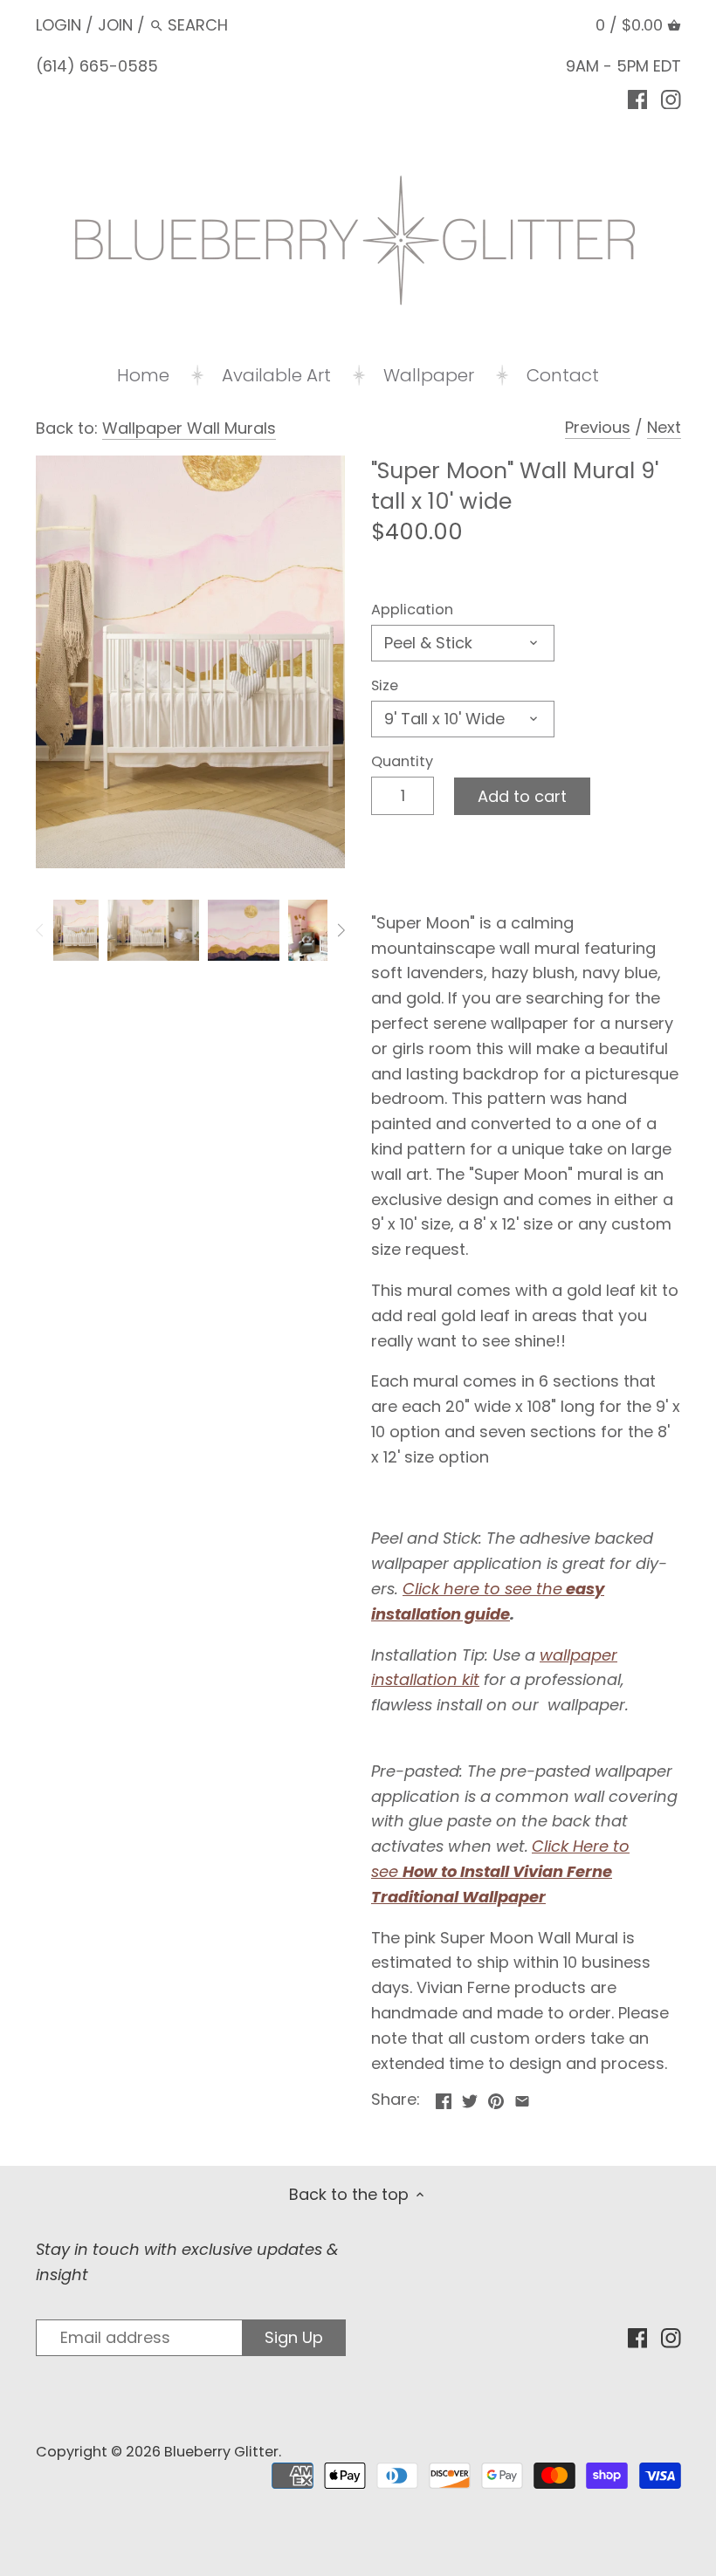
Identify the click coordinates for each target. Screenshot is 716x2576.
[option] (76, 930)
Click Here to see (500, 1871)
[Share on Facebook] (444, 2097)
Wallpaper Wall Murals (189, 428)
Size (385, 685)
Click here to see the (482, 1589)
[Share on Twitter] (470, 2097)
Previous (598, 427)
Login (59, 25)
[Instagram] (671, 99)
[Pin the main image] (496, 2097)
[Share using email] (522, 2097)
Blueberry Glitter (221, 2452)
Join (115, 25)
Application (412, 610)
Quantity (402, 761)
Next (664, 427)
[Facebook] (638, 99)
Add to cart (522, 796)
